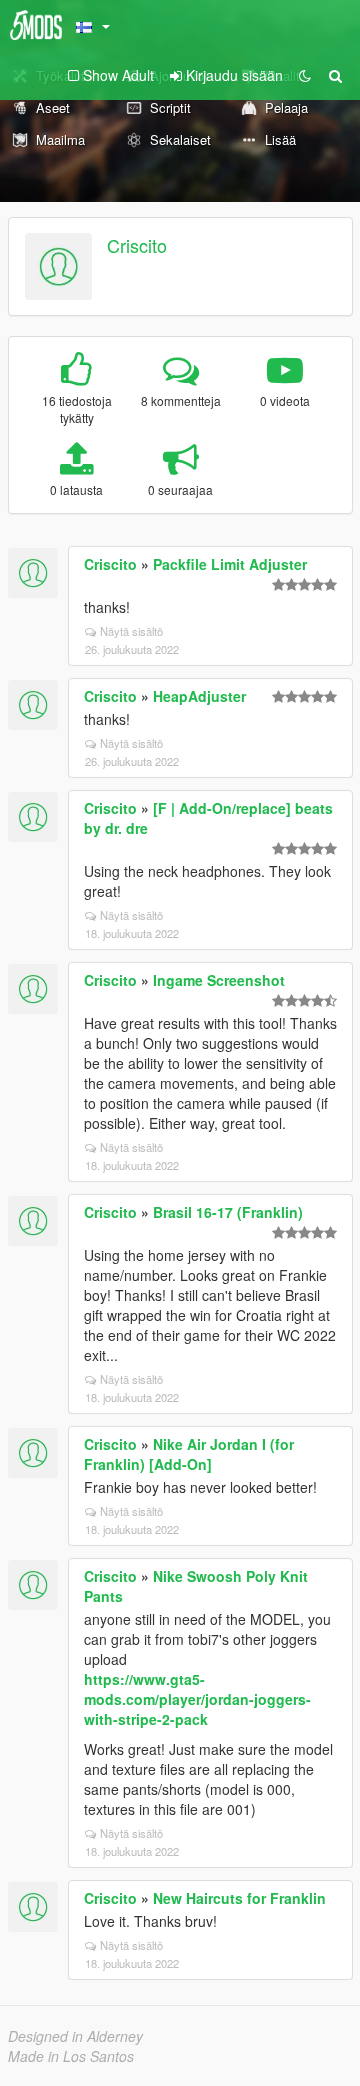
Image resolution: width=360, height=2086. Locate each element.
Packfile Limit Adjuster (230, 564)
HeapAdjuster (199, 696)
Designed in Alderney (75, 2036)
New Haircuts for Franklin (239, 1898)
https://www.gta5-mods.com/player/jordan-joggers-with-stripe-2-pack (197, 1699)
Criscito (137, 245)
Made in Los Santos (71, 2056)
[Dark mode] (305, 75)
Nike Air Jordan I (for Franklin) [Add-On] (189, 1454)
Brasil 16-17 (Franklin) (228, 1212)
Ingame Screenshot (219, 980)
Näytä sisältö (131, 631)
